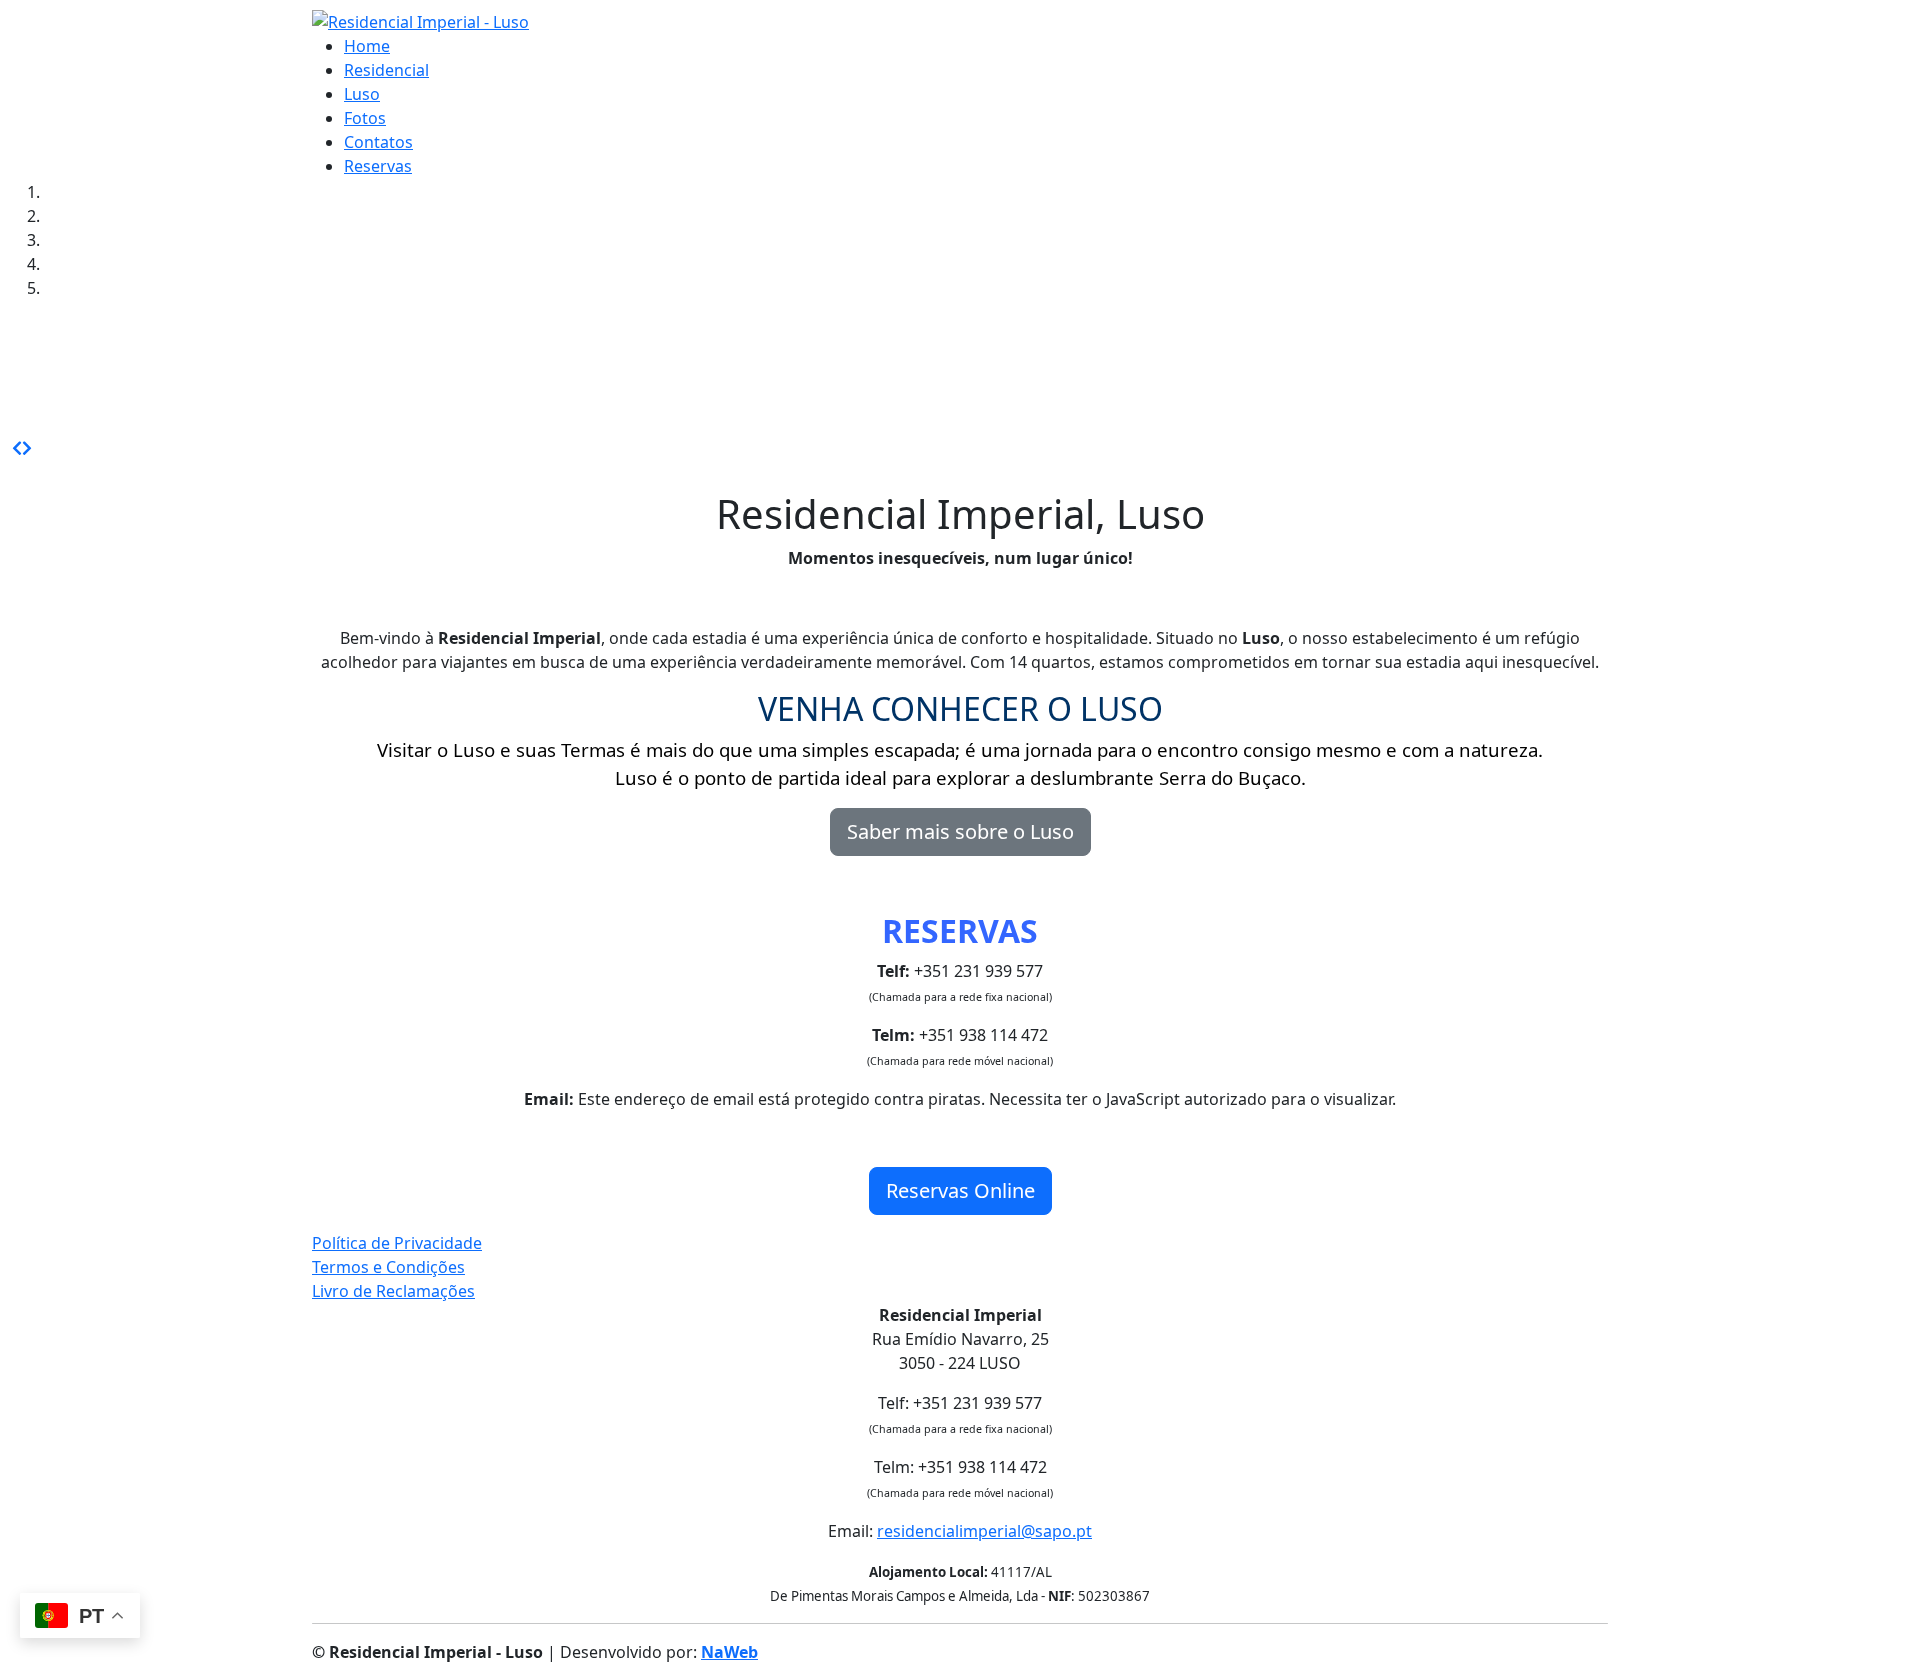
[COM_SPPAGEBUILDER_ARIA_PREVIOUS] (17, 448)
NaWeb (729, 1652)
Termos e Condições (388, 1267)
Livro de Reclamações (393, 1291)
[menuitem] (367, 46)
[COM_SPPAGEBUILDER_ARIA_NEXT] (27, 448)
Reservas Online (960, 1190)
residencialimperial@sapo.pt (984, 1531)
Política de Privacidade (397, 1243)
